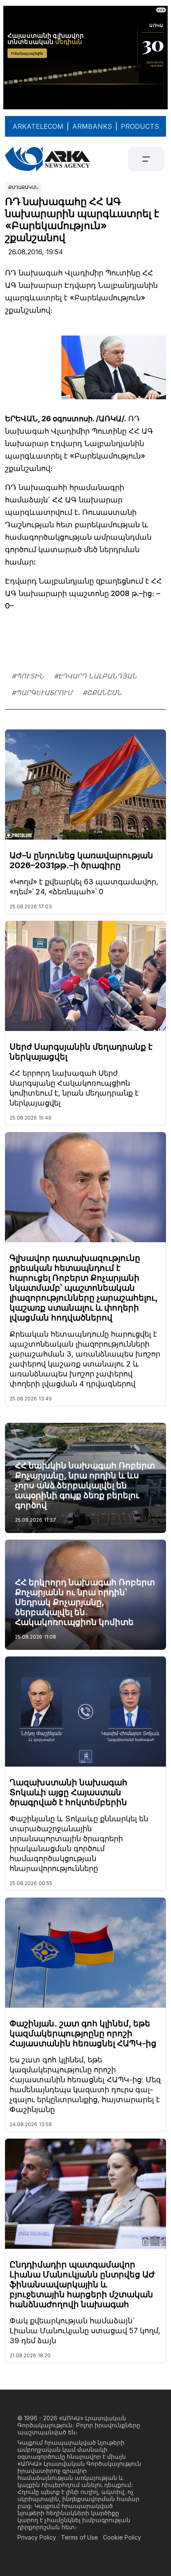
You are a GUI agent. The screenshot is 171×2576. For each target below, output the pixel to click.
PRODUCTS (140, 126)
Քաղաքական (23, 187)
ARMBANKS (92, 126)
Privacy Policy (37, 2537)
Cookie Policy (122, 2537)
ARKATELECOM (38, 126)
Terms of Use (79, 2537)
